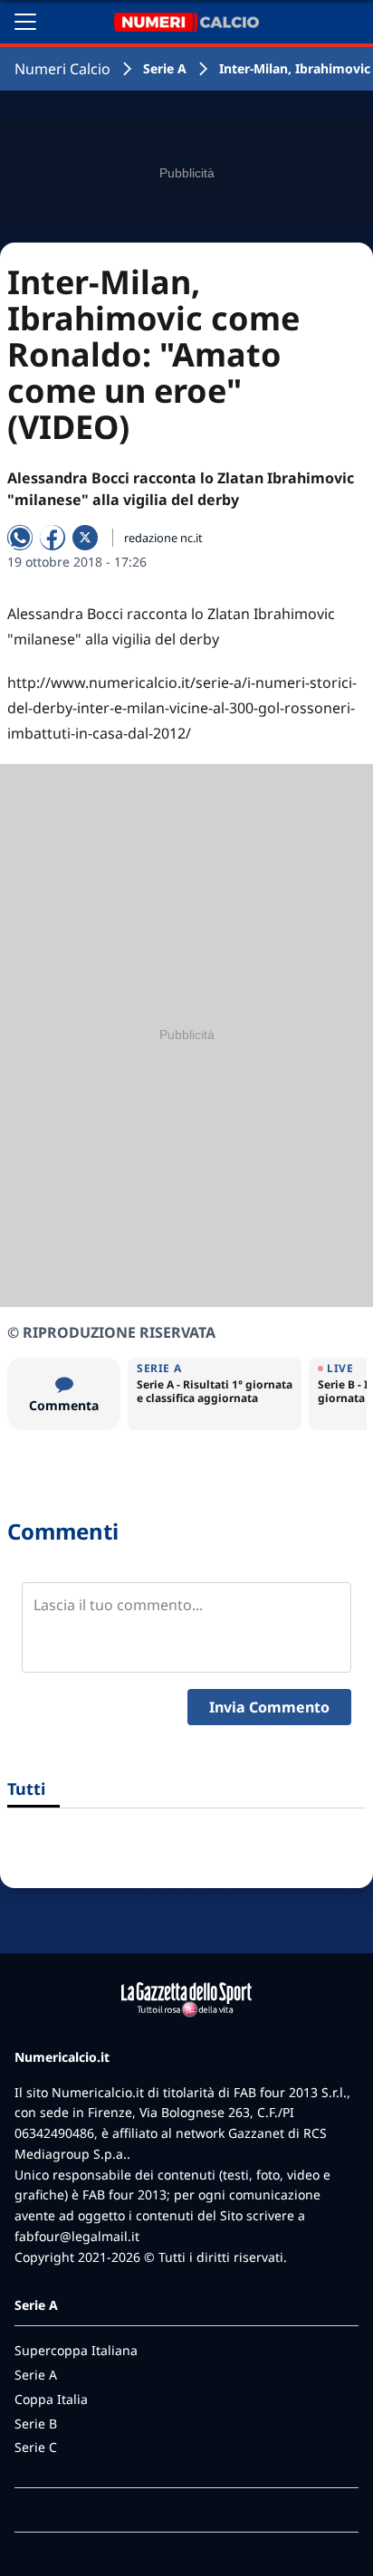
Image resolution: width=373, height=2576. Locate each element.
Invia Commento (269, 1707)
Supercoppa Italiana (76, 2350)
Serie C (36, 2447)
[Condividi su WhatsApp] (20, 538)
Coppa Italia (51, 2399)
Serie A (165, 68)
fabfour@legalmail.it (77, 2236)
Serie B (36, 2423)
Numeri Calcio (62, 69)
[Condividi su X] (85, 538)
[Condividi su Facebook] (53, 538)
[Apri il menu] (25, 22)
